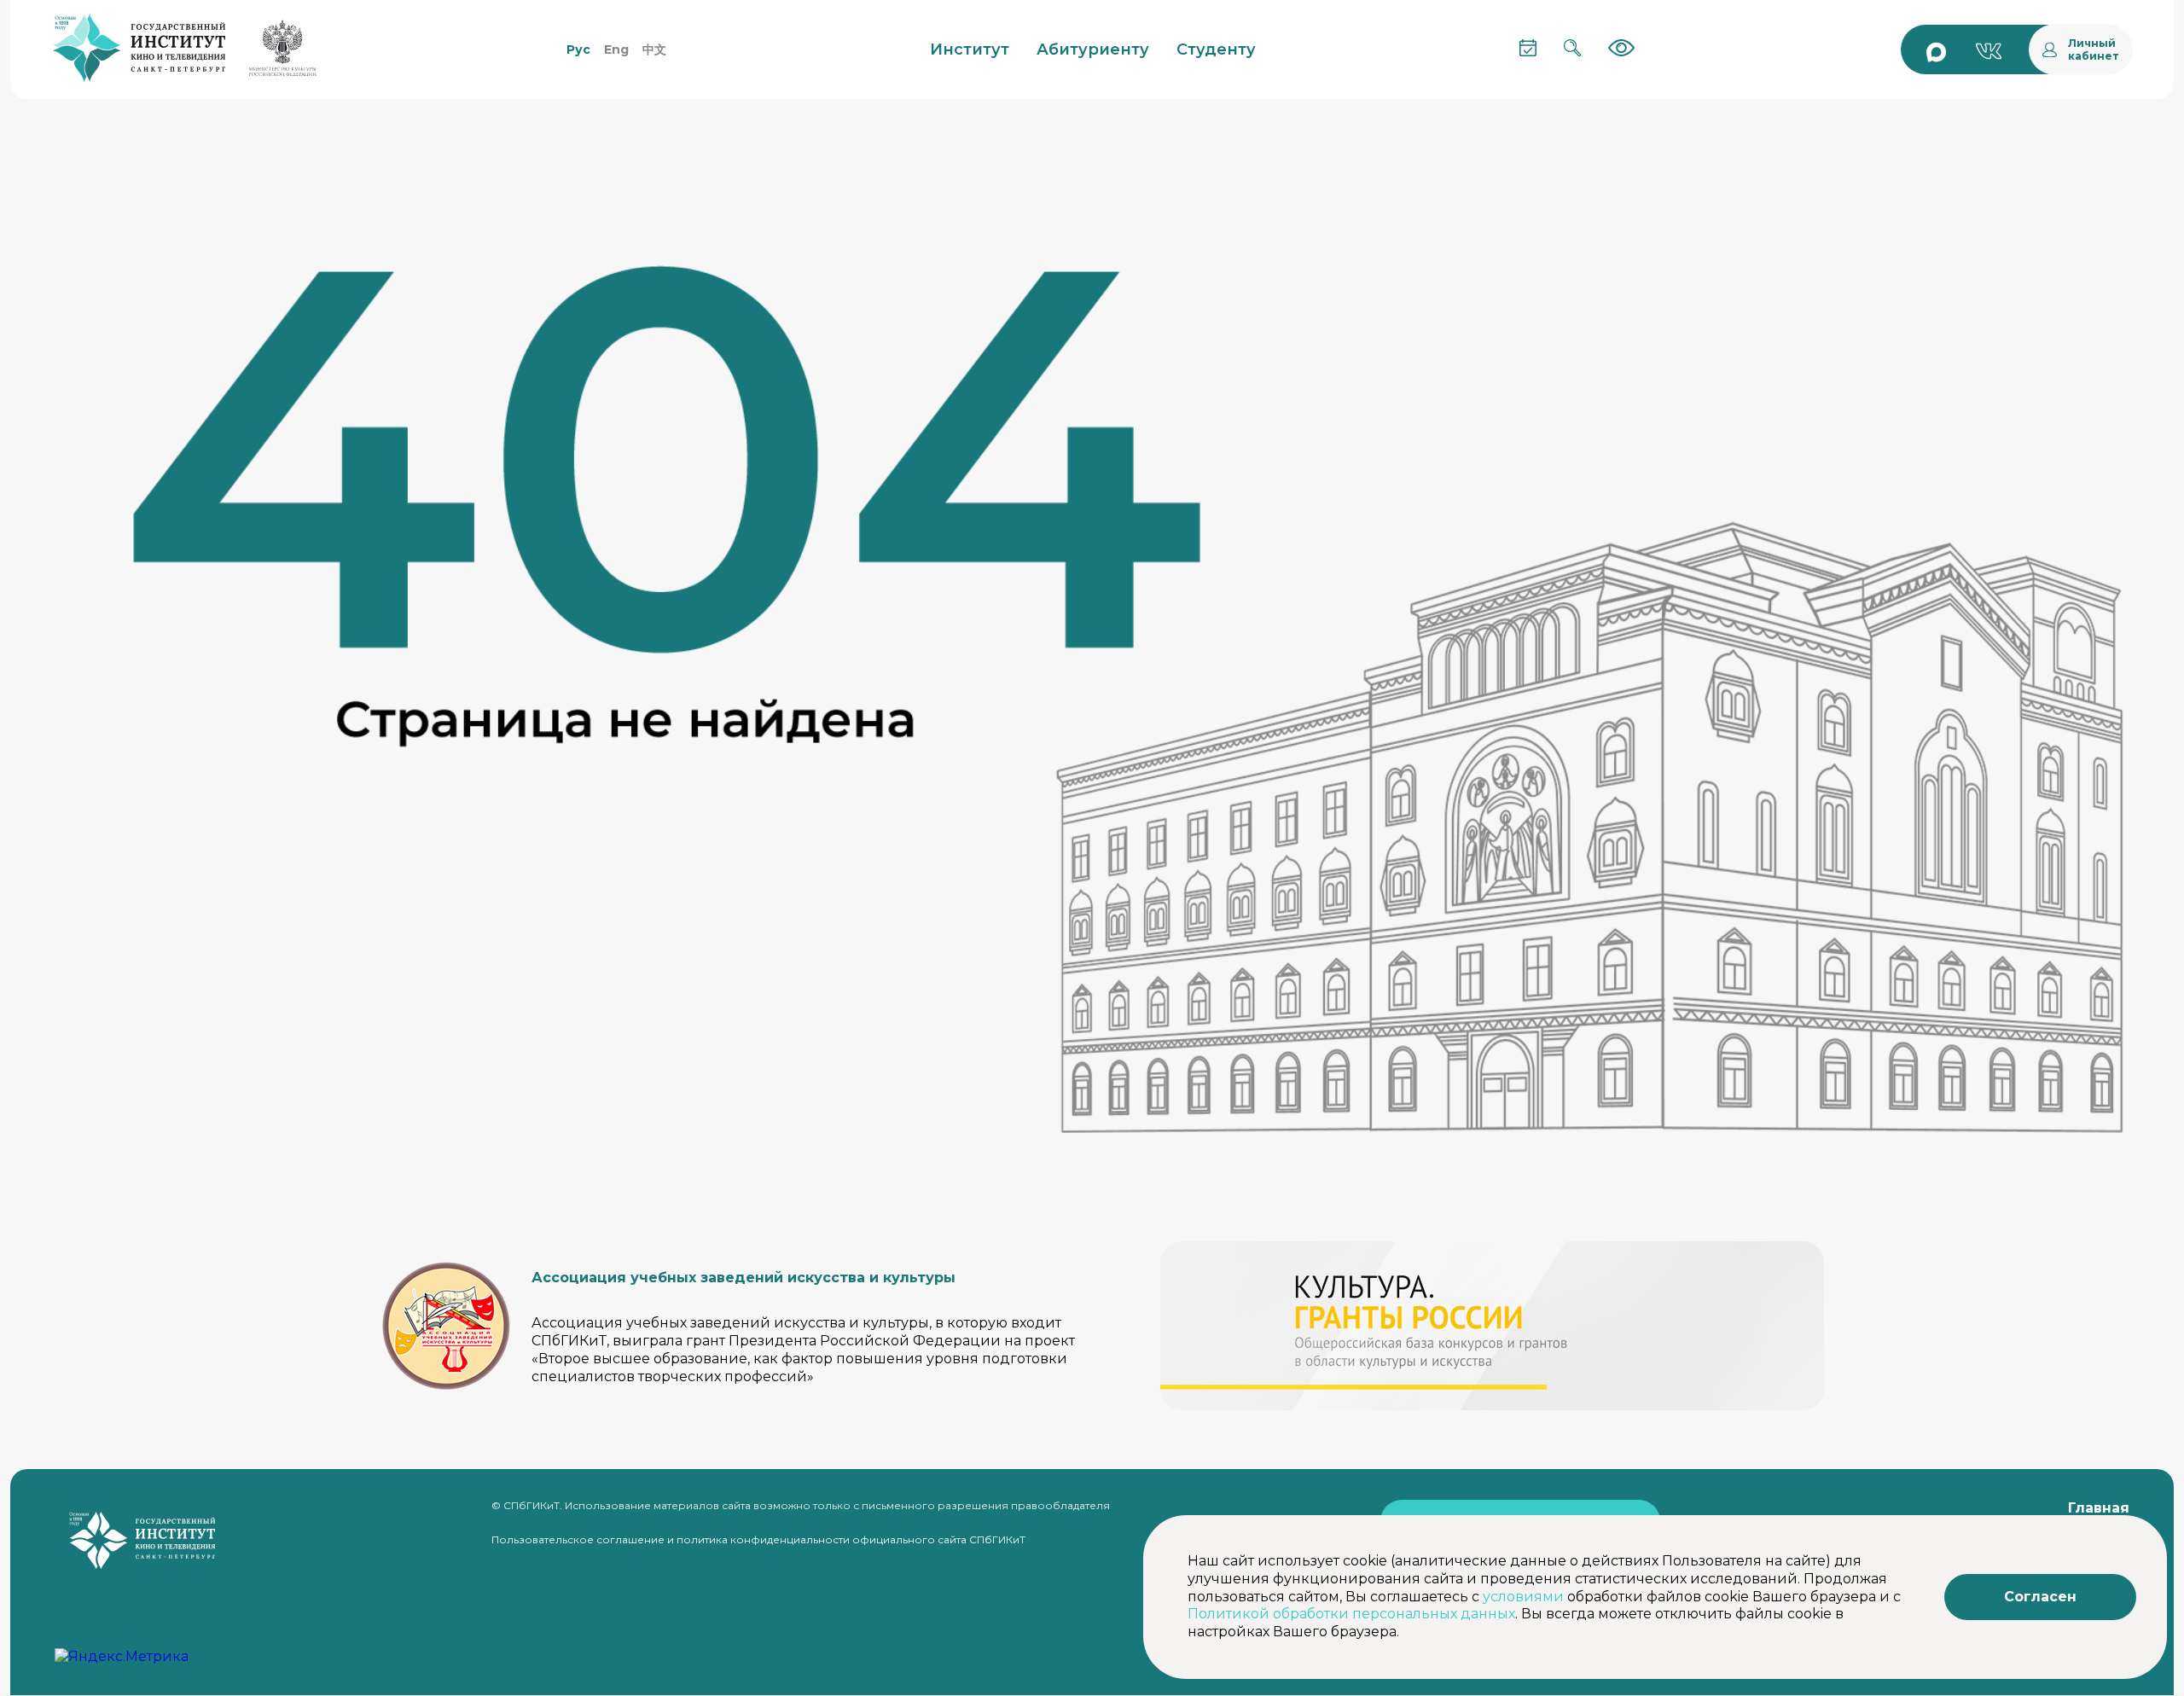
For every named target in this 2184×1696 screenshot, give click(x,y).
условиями (1523, 1597)
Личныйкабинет (2094, 49)
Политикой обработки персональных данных (1351, 1614)
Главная (2099, 1508)
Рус (578, 49)
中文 (654, 49)
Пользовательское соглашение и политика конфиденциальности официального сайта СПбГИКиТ (758, 1539)
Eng (616, 49)
